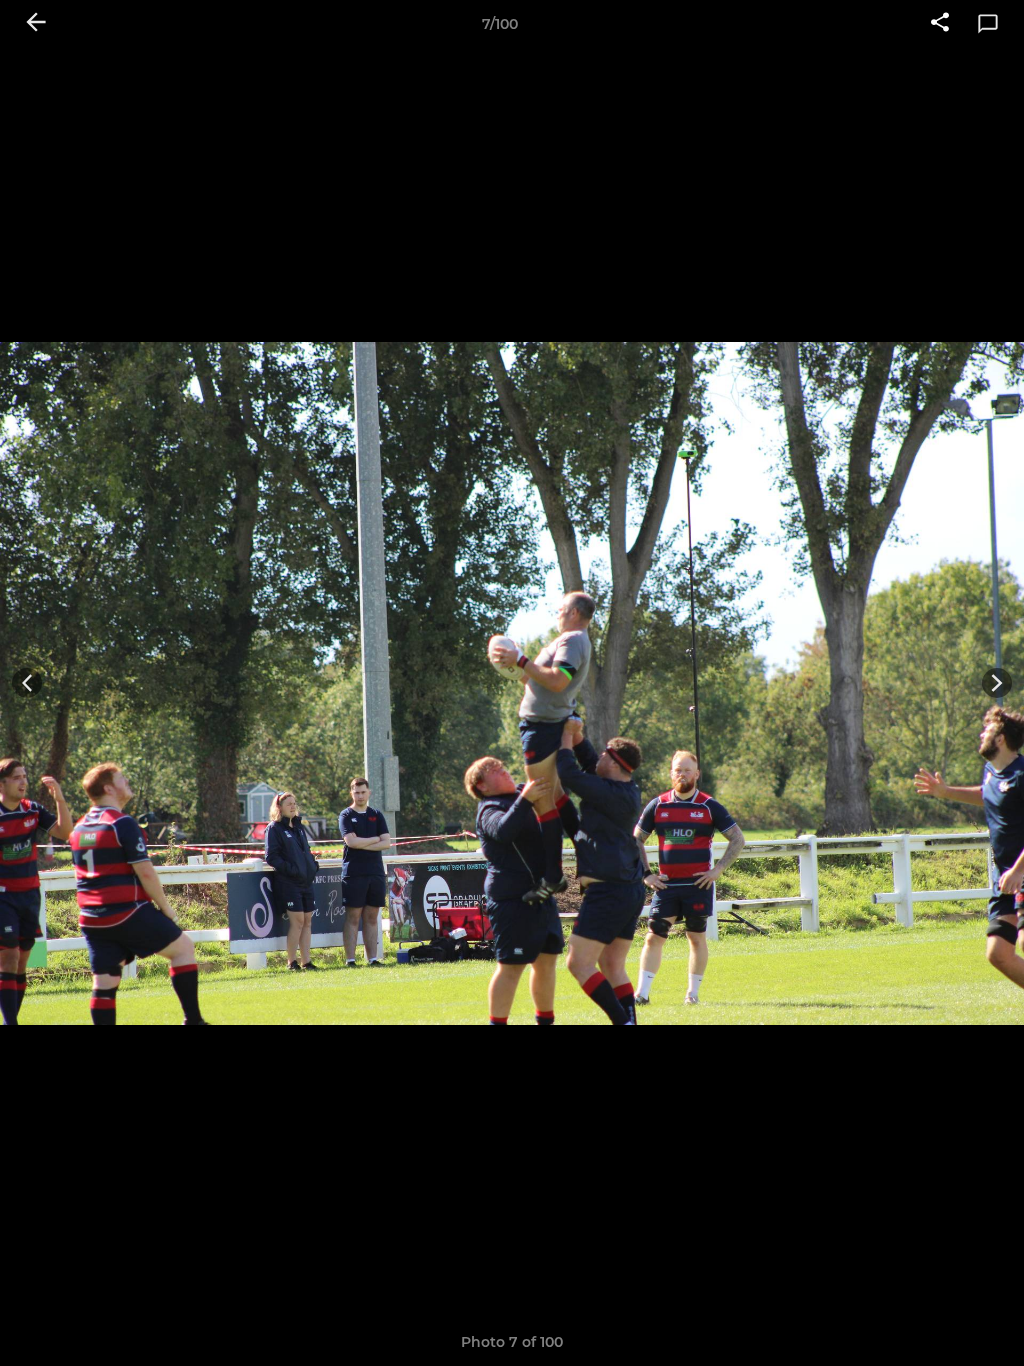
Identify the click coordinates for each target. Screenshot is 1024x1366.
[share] (940, 24)
